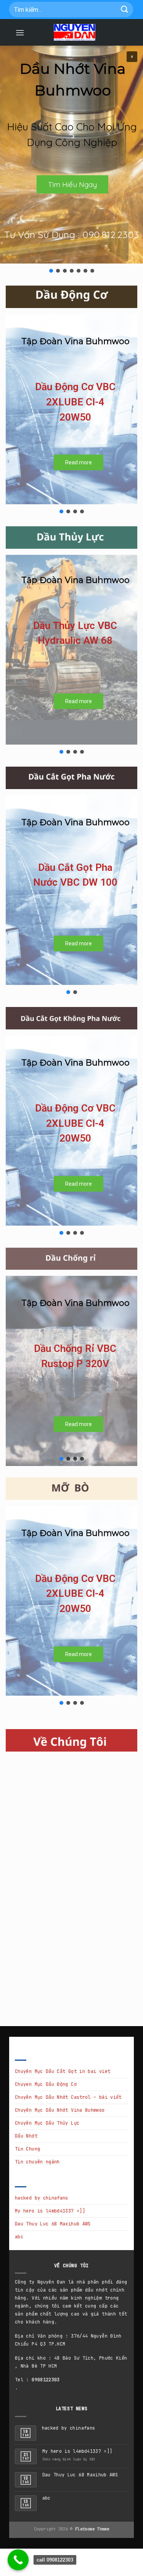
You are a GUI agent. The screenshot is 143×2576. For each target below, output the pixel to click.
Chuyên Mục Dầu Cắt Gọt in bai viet (63, 2071)
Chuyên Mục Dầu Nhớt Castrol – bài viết (68, 2097)
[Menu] (20, 33)
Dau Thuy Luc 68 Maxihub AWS (53, 2224)
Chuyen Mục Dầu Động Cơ (46, 2084)
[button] (132, 57)
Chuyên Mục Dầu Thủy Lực (47, 2123)
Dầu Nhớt (26, 2136)
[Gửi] (125, 9)
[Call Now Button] (18, 2560)
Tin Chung (27, 2149)
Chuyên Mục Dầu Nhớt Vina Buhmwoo (60, 2110)
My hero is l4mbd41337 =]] (50, 2211)
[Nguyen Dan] (75, 32)
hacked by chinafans (42, 2198)
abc (19, 2237)
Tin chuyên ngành (37, 2162)
